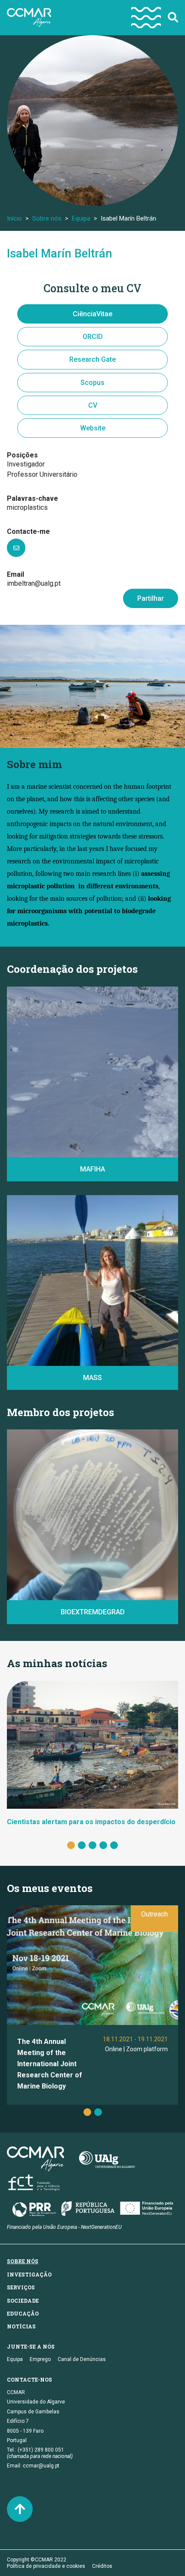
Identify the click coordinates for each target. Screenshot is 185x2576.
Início (14, 218)
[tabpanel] (92, 1754)
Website (93, 428)
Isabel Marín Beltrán (60, 254)
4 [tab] (103, 1845)
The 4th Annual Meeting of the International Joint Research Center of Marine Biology (50, 2064)
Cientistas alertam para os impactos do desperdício (91, 1822)
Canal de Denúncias (82, 2359)
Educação (23, 2313)
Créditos (102, 2566)
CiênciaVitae (92, 314)
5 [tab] (114, 1845)
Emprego (40, 2359)
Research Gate (92, 359)
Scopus (92, 383)
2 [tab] (82, 1845)
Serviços (21, 2287)
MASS (92, 1378)
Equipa (81, 218)
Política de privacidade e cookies (46, 2566)
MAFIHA (92, 1169)
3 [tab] (92, 1845)
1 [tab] (71, 1845)
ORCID (93, 337)
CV (93, 405)
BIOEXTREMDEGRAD (93, 1612)
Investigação (29, 2274)
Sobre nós (47, 218)
